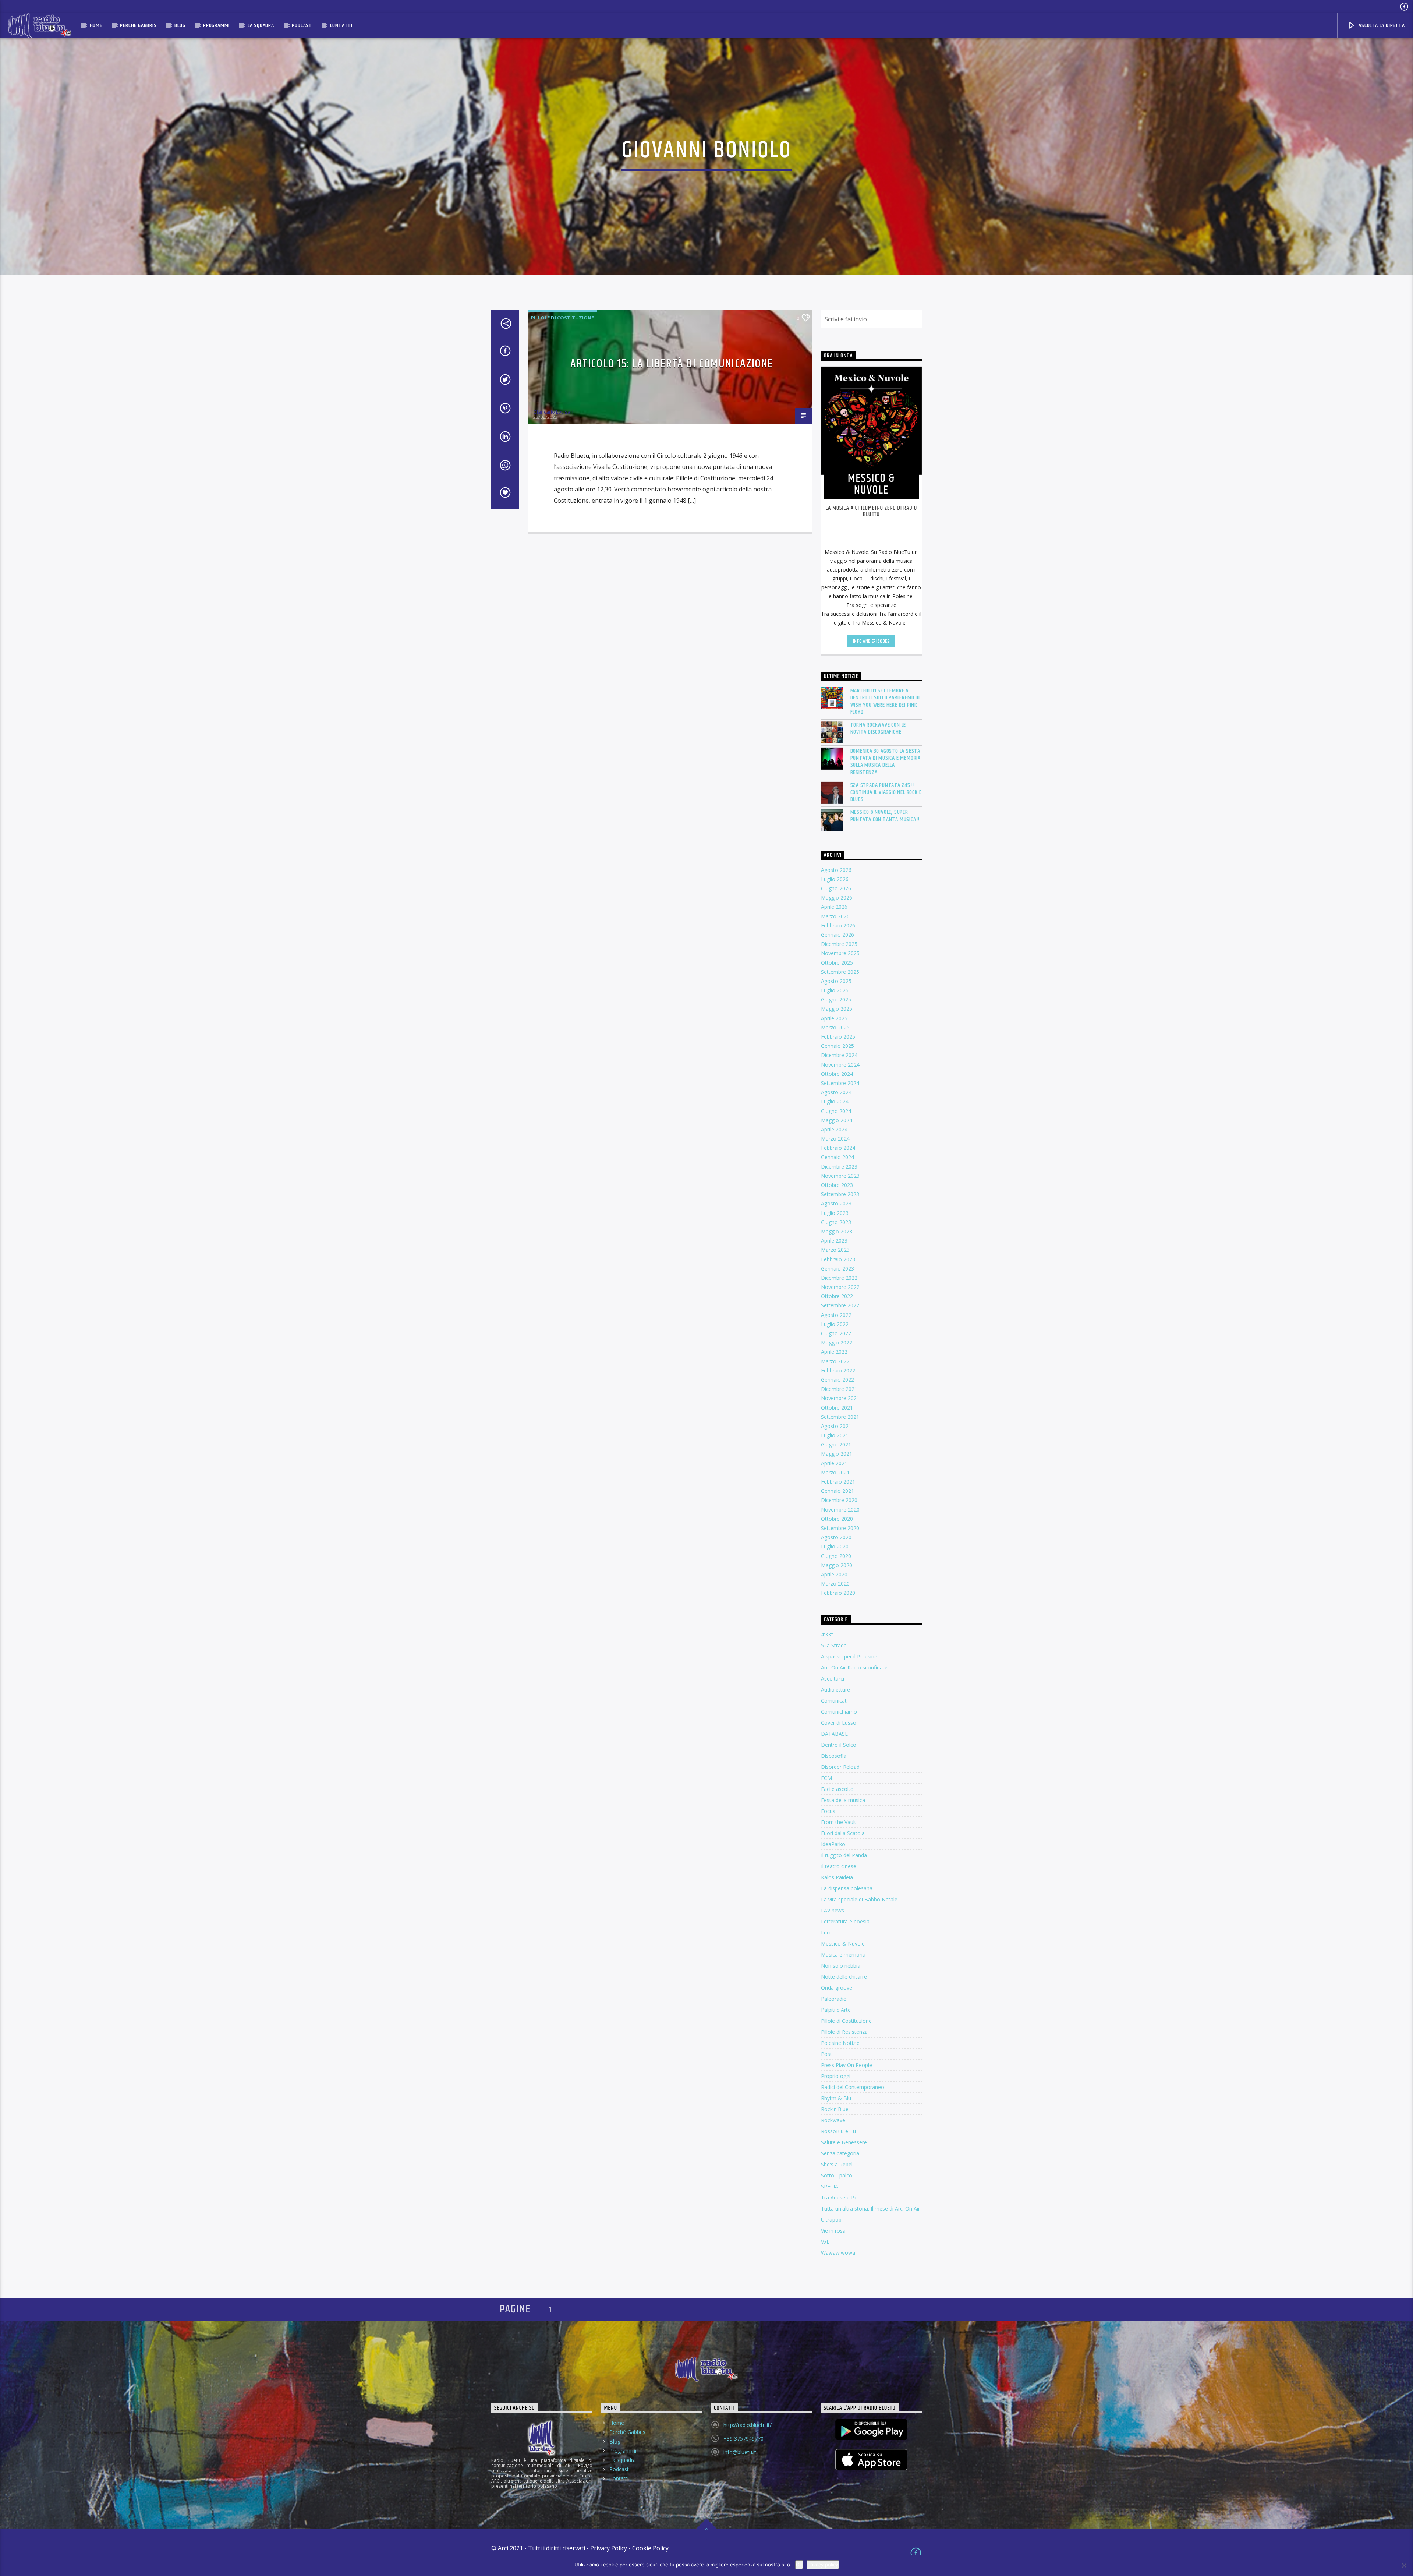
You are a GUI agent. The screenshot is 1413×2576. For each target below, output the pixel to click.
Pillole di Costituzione (562, 318)
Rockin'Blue (835, 2109)
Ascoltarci (833, 1679)
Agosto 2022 (836, 1315)
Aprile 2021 (834, 1463)
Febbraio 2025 (838, 1037)
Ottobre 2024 (837, 1074)
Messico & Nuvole (843, 1944)
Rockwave (833, 2120)
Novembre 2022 (840, 1287)
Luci (826, 1932)
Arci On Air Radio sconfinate (854, 1667)
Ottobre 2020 (837, 1519)
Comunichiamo (839, 1712)
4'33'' (827, 1634)
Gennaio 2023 (837, 1268)
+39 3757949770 (743, 2439)
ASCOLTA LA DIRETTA (1381, 26)
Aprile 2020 (834, 1574)
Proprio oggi (836, 2076)
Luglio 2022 (835, 1324)
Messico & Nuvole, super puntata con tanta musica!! (885, 816)
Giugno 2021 (836, 1444)
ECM (826, 1778)
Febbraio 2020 (838, 1593)
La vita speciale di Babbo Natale (859, 1899)
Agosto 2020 (836, 1537)
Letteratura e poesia (845, 1921)
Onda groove (837, 1988)
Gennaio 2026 (837, 935)
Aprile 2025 (834, 1018)
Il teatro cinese (839, 1866)
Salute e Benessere (844, 2142)
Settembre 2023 (840, 1194)
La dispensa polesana (847, 1888)
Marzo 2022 (835, 1361)
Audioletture (835, 1690)
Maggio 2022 (837, 1342)
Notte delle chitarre (844, 1977)
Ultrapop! (832, 2220)
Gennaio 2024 (837, 1157)
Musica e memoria (843, 1955)
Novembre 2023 (840, 1176)
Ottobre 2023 (837, 1185)
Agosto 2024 (836, 1092)
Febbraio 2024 (838, 1148)
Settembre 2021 (840, 1417)
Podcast (302, 26)
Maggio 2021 (837, 1454)
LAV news (833, 1910)
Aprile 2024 (834, 1129)
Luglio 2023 (835, 1213)
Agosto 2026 (836, 870)
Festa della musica (843, 1800)
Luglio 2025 (835, 990)
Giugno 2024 (836, 1111)
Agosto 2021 (836, 1426)
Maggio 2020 (837, 1565)
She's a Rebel (837, 2164)
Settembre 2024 (840, 1083)
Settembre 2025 (840, 972)
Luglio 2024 (835, 1101)
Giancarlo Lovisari (553, 412)
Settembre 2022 (840, 1305)
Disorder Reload (840, 1767)
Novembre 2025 (840, 953)
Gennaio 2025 (837, 1046)
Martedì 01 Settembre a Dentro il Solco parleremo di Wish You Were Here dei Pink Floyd (885, 701)
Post (826, 2054)
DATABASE (834, 1734)
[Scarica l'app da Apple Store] (872, 2460)
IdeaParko (833, 1844)
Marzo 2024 (835, 1139)
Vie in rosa (833, 2231)
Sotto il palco (837, 2175)
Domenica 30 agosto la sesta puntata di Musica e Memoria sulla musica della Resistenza (886, 762)
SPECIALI (832, 2186)
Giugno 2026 (836, 888)
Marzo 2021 (835, 1472)
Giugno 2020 (836, 1556)
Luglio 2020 (835, 1546)
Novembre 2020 (840, 1510)
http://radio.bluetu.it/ (748, 2425)
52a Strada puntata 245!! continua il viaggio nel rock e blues (886, 792)
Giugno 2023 (836, 1222)
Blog (180, 26)
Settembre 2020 (840, 1528)
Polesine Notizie (840, 2043)
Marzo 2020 (835, 1584)
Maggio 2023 (837, 1231)
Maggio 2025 (837, 1009)
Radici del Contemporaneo (853, 2087)
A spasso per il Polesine (849, 1656)
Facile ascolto (837, 1789)
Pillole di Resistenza (844, 2032)
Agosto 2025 (836, 981)
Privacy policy (823, 2565)
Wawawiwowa (838, 2253)
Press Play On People (847, 2065)
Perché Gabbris (138, 26)
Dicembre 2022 (839, 1278)
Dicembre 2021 (839, 1389)
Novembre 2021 (840, 1398)
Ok (799, 2565)
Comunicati (834, 1701)
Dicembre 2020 (839, 1500)
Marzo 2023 (835, 1250)
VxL (825, 2242)
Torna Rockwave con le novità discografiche (878, 728)
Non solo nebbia (841, 1966)
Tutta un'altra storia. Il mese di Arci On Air (870, 2208)
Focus (828, 1811)
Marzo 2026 (835, 916)
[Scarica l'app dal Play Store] (872, 2430)
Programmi (216, 26)
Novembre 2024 (840, 1065)
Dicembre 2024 (839, 1055)
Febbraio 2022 (838, 1370)
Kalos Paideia (837, 1877)
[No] (1404, 2565)
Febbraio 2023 (838, 1259)
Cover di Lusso (839, 1723)
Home (96, 26)
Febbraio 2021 (838, 1482)
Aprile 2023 (834, 1241)
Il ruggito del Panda (844, 1855)
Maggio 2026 (837, 897)
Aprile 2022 (834, 1352)
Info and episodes (871, 641)
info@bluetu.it (740, 2452)
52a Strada (834, 1645)
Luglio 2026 (835, 879)
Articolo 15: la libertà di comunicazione (672, 364)
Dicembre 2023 (839, 1167)
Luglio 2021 (835, 1435)
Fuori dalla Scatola (843, 1833)
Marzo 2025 (835, 1027)
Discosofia (834, 1756)
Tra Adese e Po (839, 2197)
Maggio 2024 (837, 1120)
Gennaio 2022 (837, 1380)
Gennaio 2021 (837, 1491)
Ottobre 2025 (837, 963)
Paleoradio (834, 1999)
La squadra (261, 26)
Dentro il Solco (839, 1745)
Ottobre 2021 (837, 1408)
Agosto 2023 (836, 1203)
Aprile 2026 (834, 907)
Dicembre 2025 (839, 944)
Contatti (341, 26)
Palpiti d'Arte (836, 2010)
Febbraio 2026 (838, 925)
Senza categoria (840, 2153)
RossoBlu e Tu (838, 2131)
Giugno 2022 (836, 1333)
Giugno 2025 (836, 999)
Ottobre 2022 (837, 1296)
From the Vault (839, 1822)
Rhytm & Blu (836, 2098)
